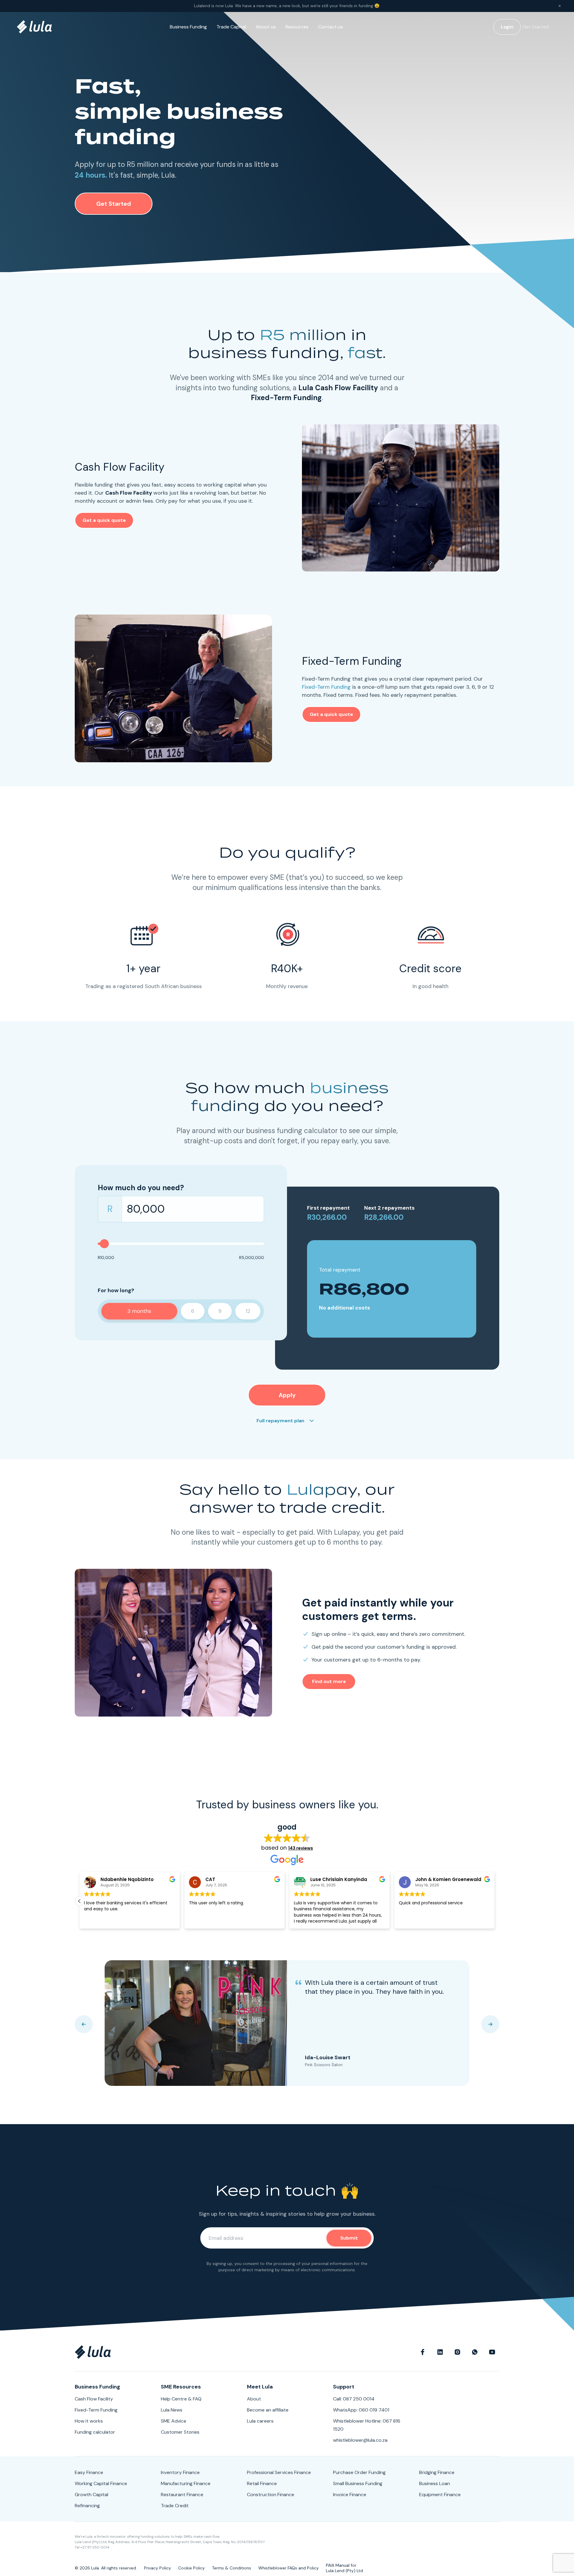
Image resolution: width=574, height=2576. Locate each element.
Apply (287, 1395)
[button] (494, 1901)
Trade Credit (175, 2506)
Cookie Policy (191, 2568)
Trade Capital (231, 27)
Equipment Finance (440, 2495)
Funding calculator (95, 2432)
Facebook (423, 2352)
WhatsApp (475, 2352)
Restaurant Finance (182, 2495)
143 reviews (301, 1848)
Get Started (536, 27)
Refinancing (87, 2506)
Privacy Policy (158, 2568)
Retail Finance (262, 2483)
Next (490, 2024)
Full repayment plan (280, 1421)
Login (507, 27)
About (254, 2399)
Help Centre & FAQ (181, 2399)
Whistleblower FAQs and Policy (288, 2568)
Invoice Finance (350, 2495)
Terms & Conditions (232, 2568)
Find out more (329, 1681)
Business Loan (435, 2483)
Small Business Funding (358, 2483)
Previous (84, 2024)
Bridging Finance (437, 2472)
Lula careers (260, 2421)
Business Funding (188, 27)
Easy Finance (89, 2472)
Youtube (492, 2352)
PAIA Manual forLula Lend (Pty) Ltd (344, 2568)
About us (266, 27)
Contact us (330, 27)
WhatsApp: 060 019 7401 (361, 2410)
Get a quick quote (104, 520)
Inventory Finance (180, 2472)
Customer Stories (180, 2432)
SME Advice (174, 2421)
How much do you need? (141, 1188)
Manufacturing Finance (186, 2483)
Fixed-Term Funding (326, 687)
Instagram (457, 2352)
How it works (89, 2421)
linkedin (440, 2352)
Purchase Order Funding (359, 2472)
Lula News (172, 2410)
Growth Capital (91, 2495)
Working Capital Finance (101, 2483)
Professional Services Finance (279, 2472)
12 (248, 1311)
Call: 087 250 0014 (354, 2399)
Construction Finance (271, 2495)
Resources (297, 27)
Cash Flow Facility (94, 2399)
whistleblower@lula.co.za (360, 2440)
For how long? (116, 1290)
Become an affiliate (268, 2410)
